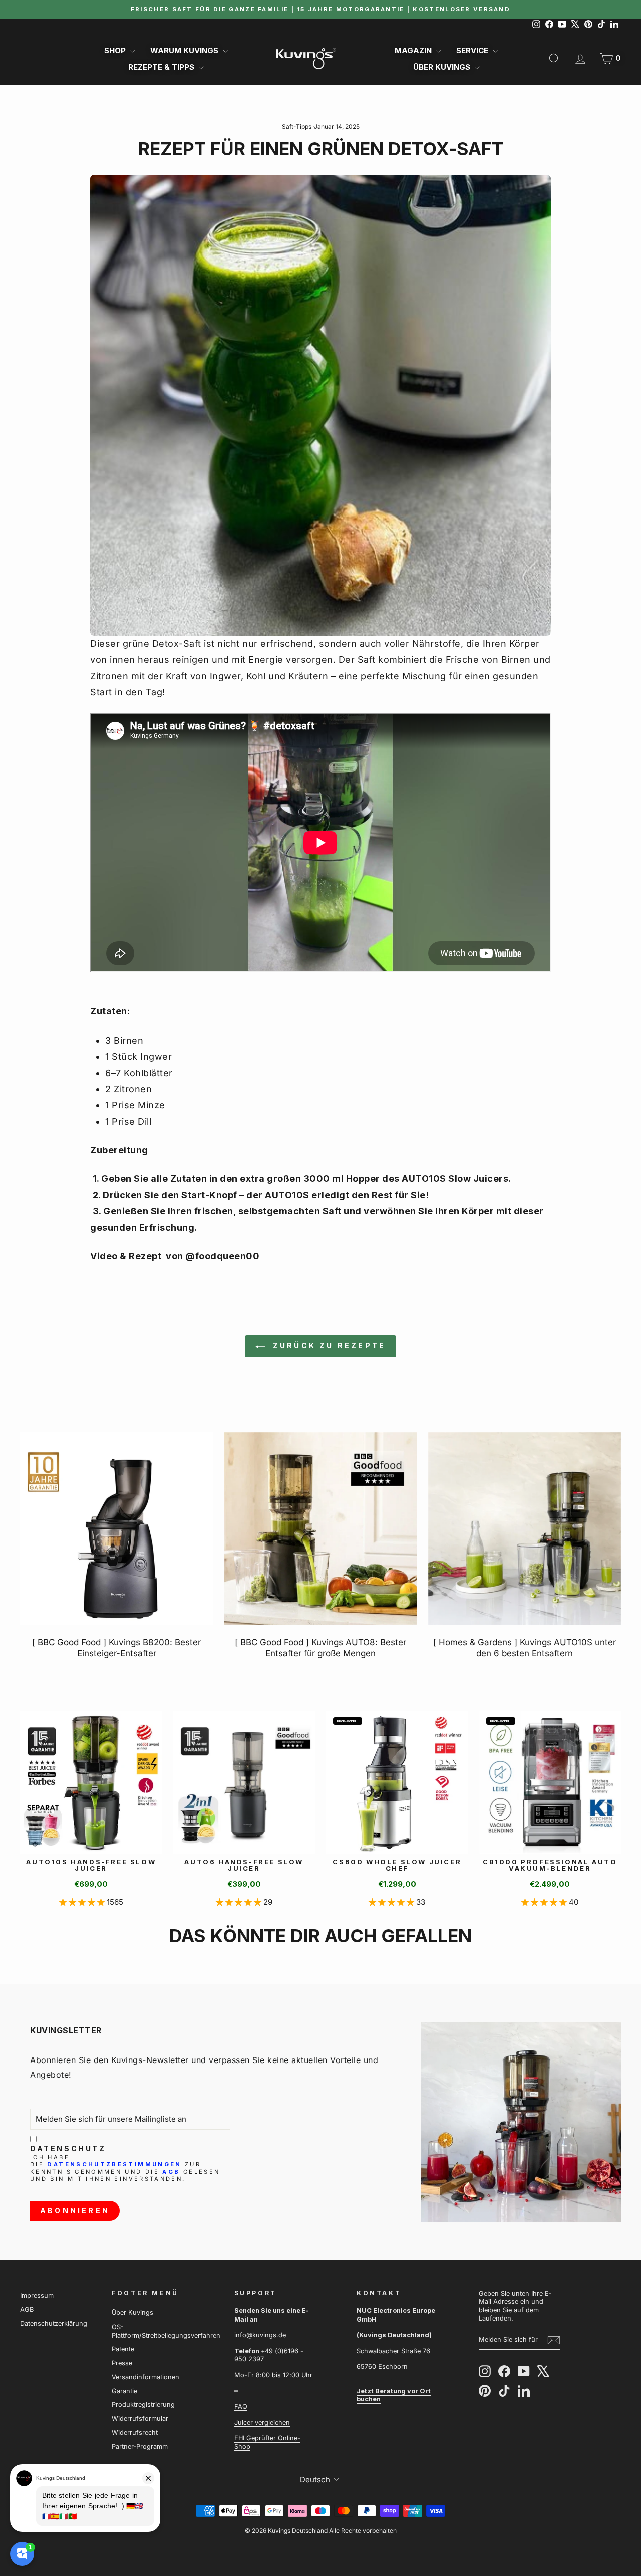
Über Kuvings (443, 67)
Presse (122, 2363)
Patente (123, 2349)
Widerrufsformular (140, 2418)
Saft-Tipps (297, 126)
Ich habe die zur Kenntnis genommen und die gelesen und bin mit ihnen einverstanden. (125, 2168)
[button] (83, 1902)
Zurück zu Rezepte (328, 1345)
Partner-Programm (140, 2446)
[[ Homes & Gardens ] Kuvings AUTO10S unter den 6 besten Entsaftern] (525, 1529)
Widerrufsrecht (135, 2432)
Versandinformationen (145, 2377)
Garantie (124, 2391)
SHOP (116, 50)
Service (473, 50)
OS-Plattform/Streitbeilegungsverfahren (166, 2331)
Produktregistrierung (143, 2404)
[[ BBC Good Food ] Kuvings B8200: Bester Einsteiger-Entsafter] (116, 1529)
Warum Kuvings (185, 50)
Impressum (37, 2296)
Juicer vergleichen (262, 2422)
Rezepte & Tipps (162, 67)
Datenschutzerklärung (54, 2323)
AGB (171, 2172)
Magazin (414, 50)
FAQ (241, 2406)
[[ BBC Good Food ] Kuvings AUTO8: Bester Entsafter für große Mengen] (320, 1529)
